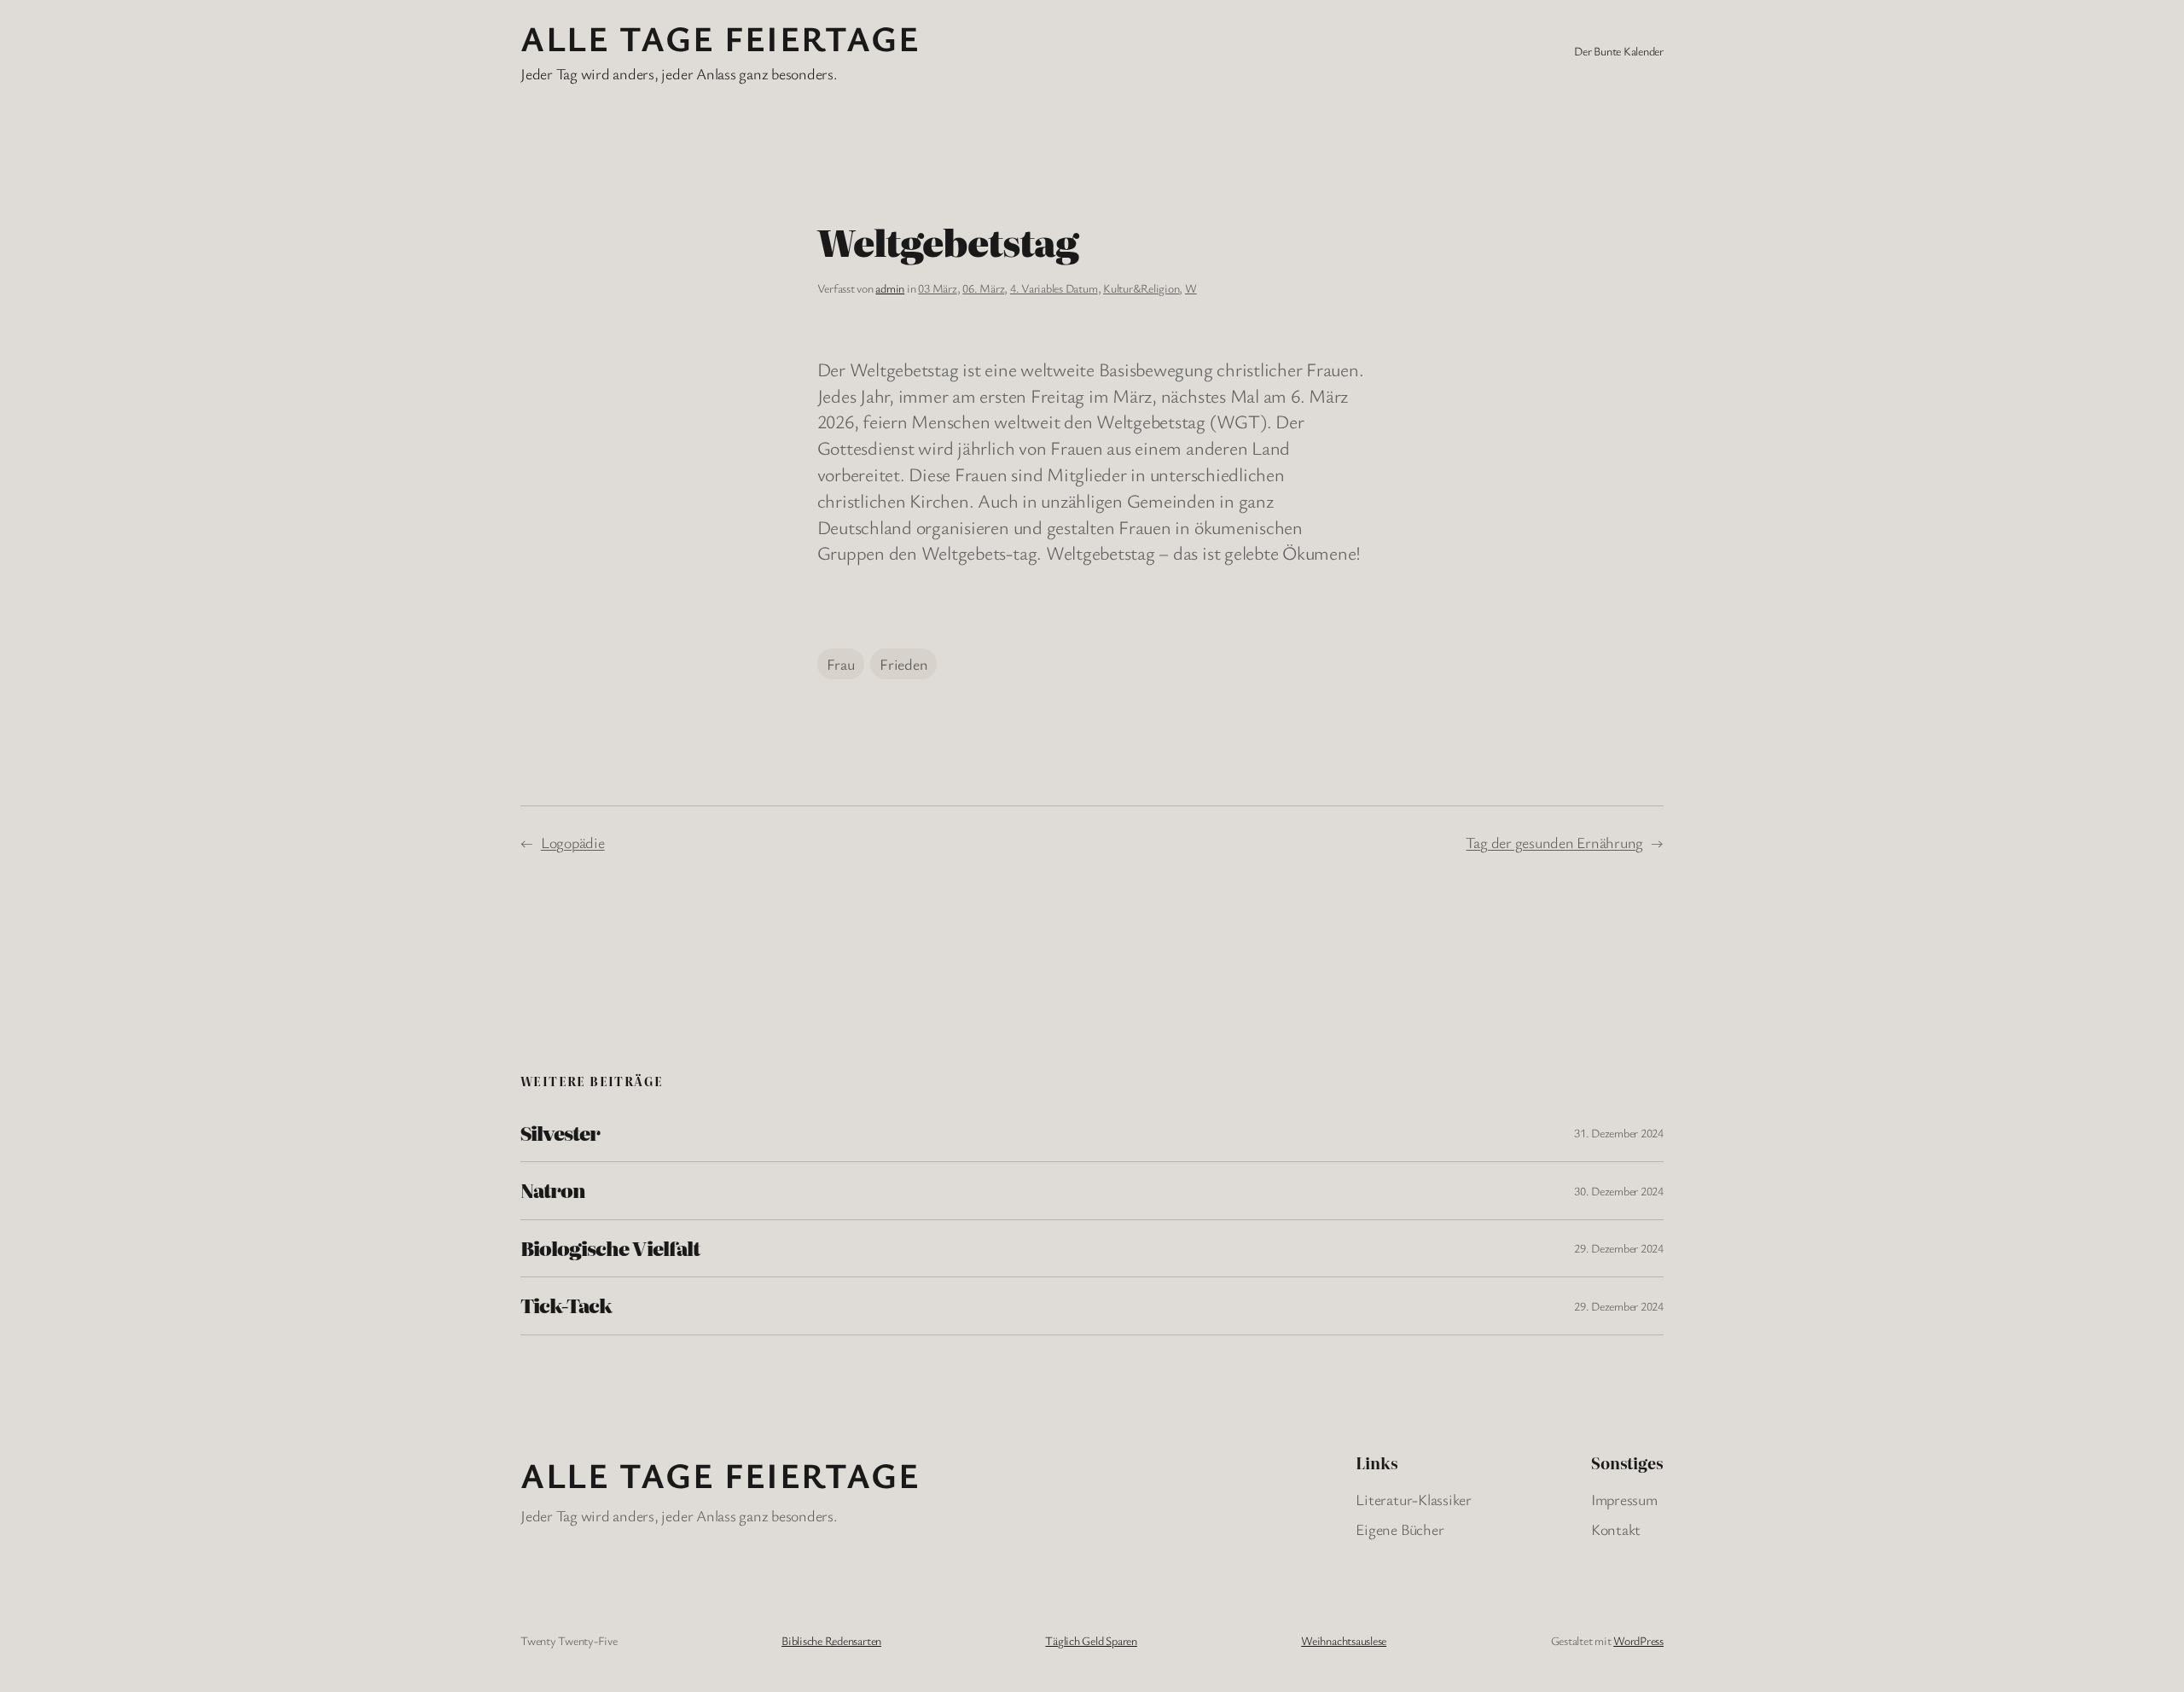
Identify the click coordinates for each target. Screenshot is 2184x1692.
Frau (841, 664)
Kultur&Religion (1141, 288)
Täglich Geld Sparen (1091, 1640)
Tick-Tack (566, 1305)
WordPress (1638, 1640)
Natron (553, 1190)
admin (890, 288)
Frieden (903, 664)
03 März (937, 288)
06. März (983, 288)
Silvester (560, 1133)
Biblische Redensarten (831, 1640)
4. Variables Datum (1054, 288)
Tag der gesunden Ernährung (1554, 842)
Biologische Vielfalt (610, 1248)
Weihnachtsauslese (1344, 1640)
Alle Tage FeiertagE (720, 38)
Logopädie (573, 842)
